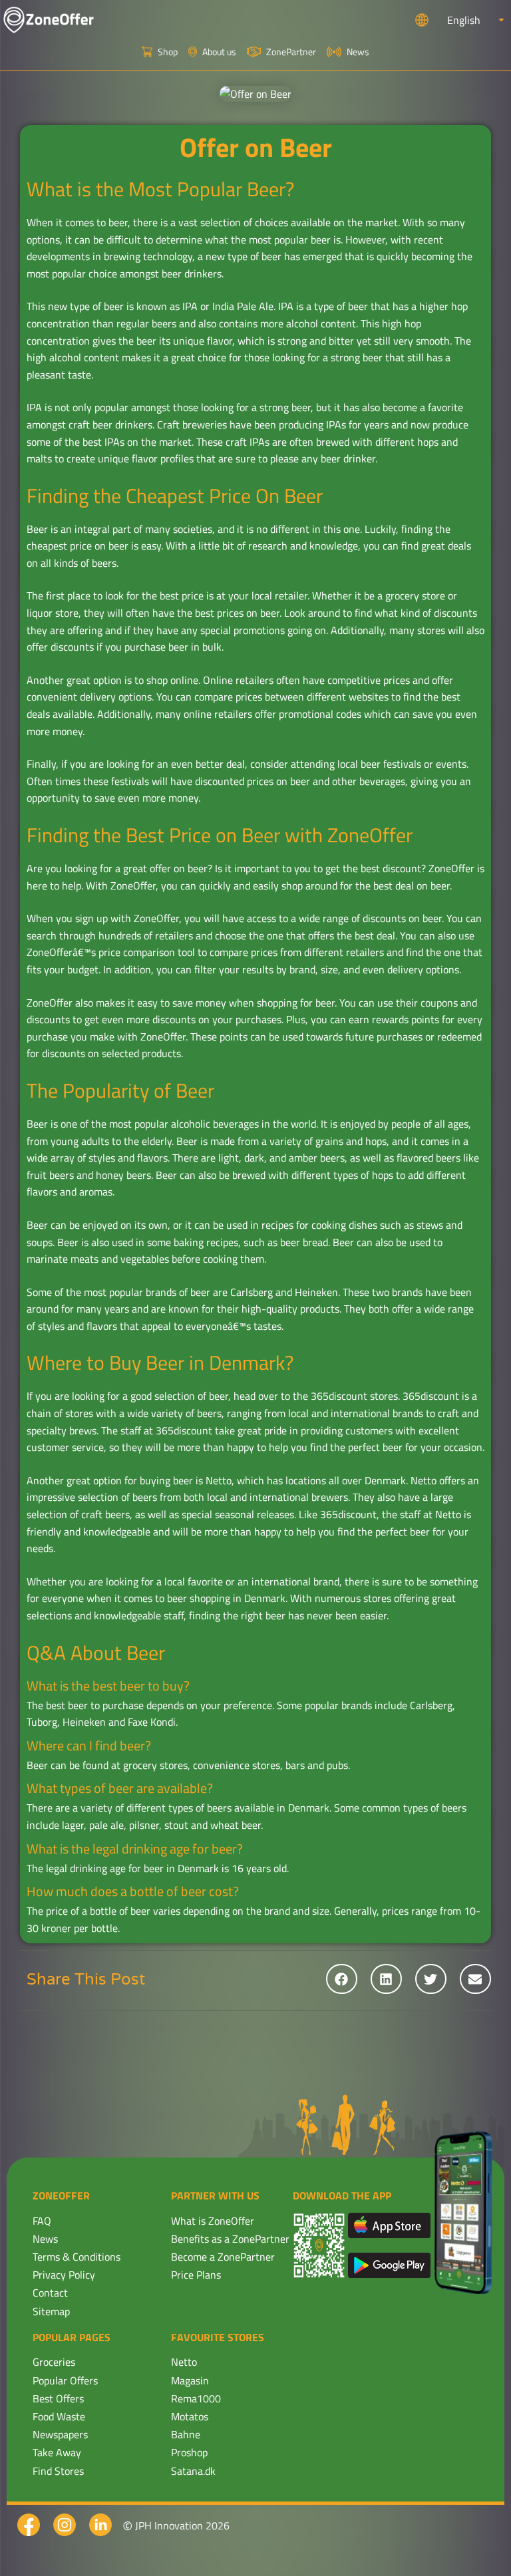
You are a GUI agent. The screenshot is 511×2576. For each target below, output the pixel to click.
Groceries (54, 2362)
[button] (342, 1979)
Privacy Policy (64, 2275)
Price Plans (196, 2275)
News (45, 2239)
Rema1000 (196, 2398)
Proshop (189, 2452)
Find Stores (58, 2471)
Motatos (190, 2416)
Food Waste (59, 2416)
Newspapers (60, 2434)
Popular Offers (65, 2380)
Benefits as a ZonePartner (230, 2239)
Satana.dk (193, 2471)
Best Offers (58, 2398)
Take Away (57, 2452)
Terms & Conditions (77, 2257)
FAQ (42, 2221)
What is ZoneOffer (213, 2221)
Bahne (186, 2434)
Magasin (190, 2380)
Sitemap (51, 2311)
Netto (184, 2362)
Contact (50, 2293)
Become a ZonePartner (223, 2257)
